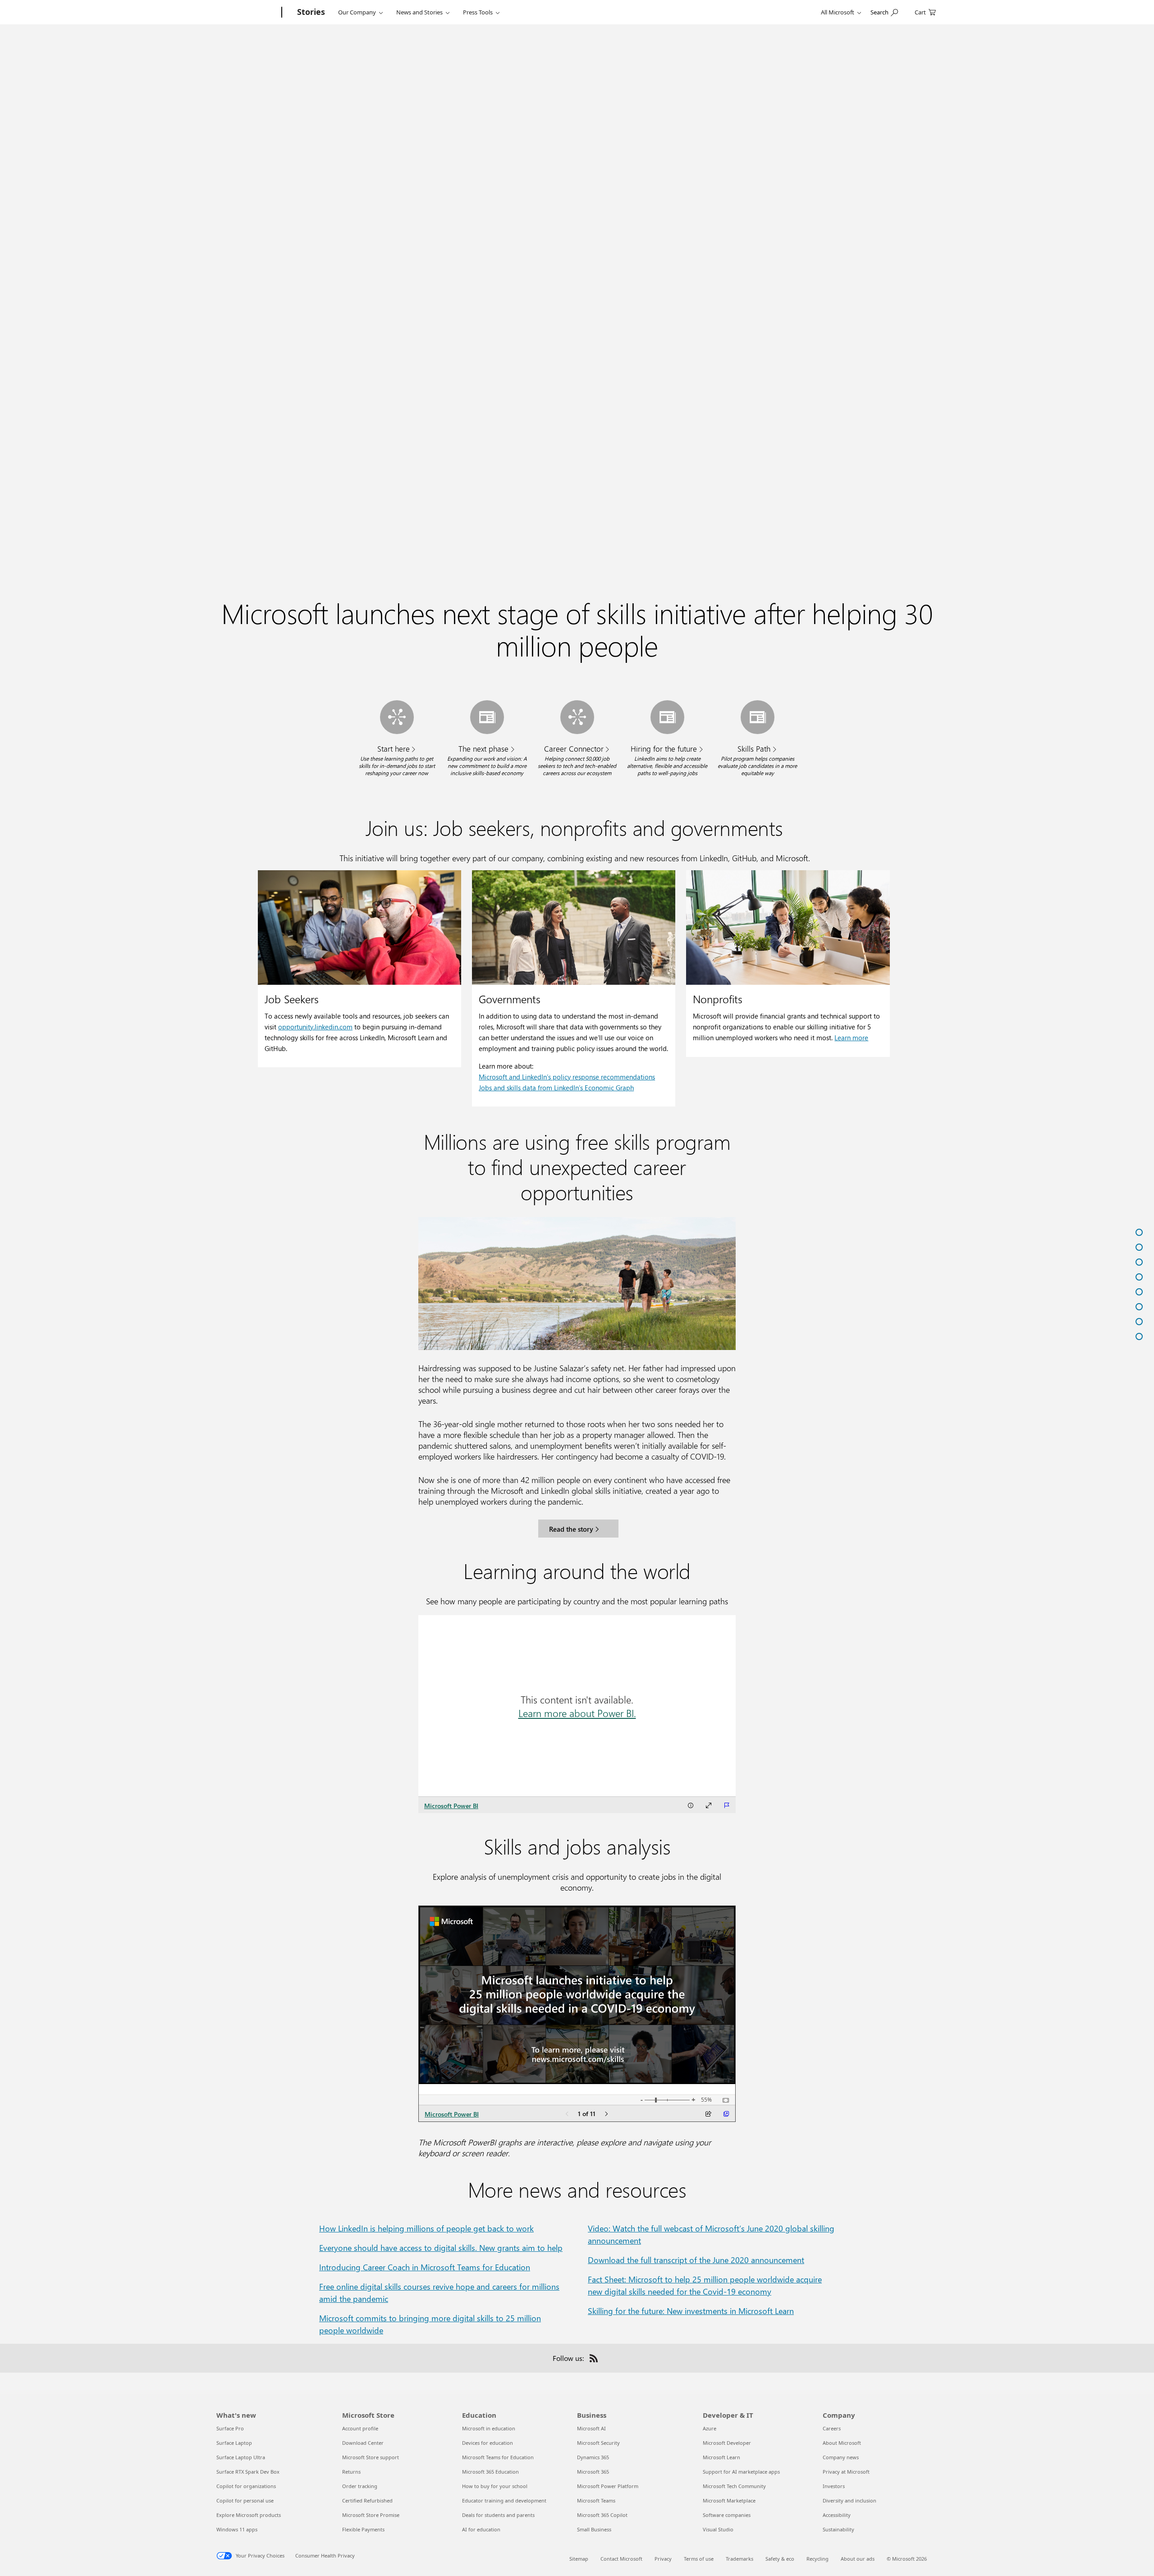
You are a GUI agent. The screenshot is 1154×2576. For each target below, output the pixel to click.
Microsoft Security (598, 2443)
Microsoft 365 (593, 2472)
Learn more (851, 1038)
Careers (832, 2428)
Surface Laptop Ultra (241, 2457)
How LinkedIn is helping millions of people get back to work (426, 2228)
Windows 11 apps (237, 2529)
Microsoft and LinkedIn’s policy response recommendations (567, 1077)
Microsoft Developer (727, 2443)
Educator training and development (504, 2500)
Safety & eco (780, 2559)
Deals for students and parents (498, 2515)
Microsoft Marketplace (729, 2500)
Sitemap (579, 2559)
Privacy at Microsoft (846, 2472)
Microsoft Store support (371, 2457)
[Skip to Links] (1123, 1247)
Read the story (571, 1529)
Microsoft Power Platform (608, 2486)
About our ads (858, 2559)
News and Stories (419, 12)
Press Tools (478, 12)
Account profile (360, 2428)
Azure (710, 2428)
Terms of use (699, 2559)
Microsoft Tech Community (734, 2486)
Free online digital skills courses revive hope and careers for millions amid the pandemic (439, 2293)
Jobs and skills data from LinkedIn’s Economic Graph (556, 1088)
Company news (841, 2457)
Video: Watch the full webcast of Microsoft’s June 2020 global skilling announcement (711, 2234)
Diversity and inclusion (849, 2500)
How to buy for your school (495, 2486)
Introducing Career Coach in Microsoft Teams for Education (425, 2267)
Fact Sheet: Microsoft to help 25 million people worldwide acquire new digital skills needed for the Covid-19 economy (705, 2285)
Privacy (663, 2559)
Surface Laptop (234, 2443)
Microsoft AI (591, 2428)
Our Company (357, 12)
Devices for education (488, 2443)
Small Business (594, 2529)
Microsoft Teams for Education (498, 2457)
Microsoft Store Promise (371, 2515)
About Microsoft (842, 2443)
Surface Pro (230, 2428)
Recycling (817, 2559)
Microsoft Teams (596, 2500)
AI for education (481, 2529)
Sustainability (838, 2529)
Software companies (727, 2515)
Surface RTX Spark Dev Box (248, 2472)
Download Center (363, 2443)
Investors (834, 2486)
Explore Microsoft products (249, 2515)
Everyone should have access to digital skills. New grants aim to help (441, 2248)
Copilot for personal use (245, 2500)
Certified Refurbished (367, 2500)
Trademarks (740, 2559)
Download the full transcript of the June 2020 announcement (696, 2260)
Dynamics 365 (593, 2457)
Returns (351, 2472)
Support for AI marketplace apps (741, 2472)
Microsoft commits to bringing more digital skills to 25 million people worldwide (430, 2324)
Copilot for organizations (246, 2486)
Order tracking (360, 2486)
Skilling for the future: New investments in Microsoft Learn (691, 2311)
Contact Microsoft (621, 2559)
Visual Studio (718, 2529)
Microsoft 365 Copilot (602, 2515)
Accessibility (837, 2515)
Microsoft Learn (721, 2457)
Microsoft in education (489, 2428)
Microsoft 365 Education (490, 2472)
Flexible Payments (363, 2529)
